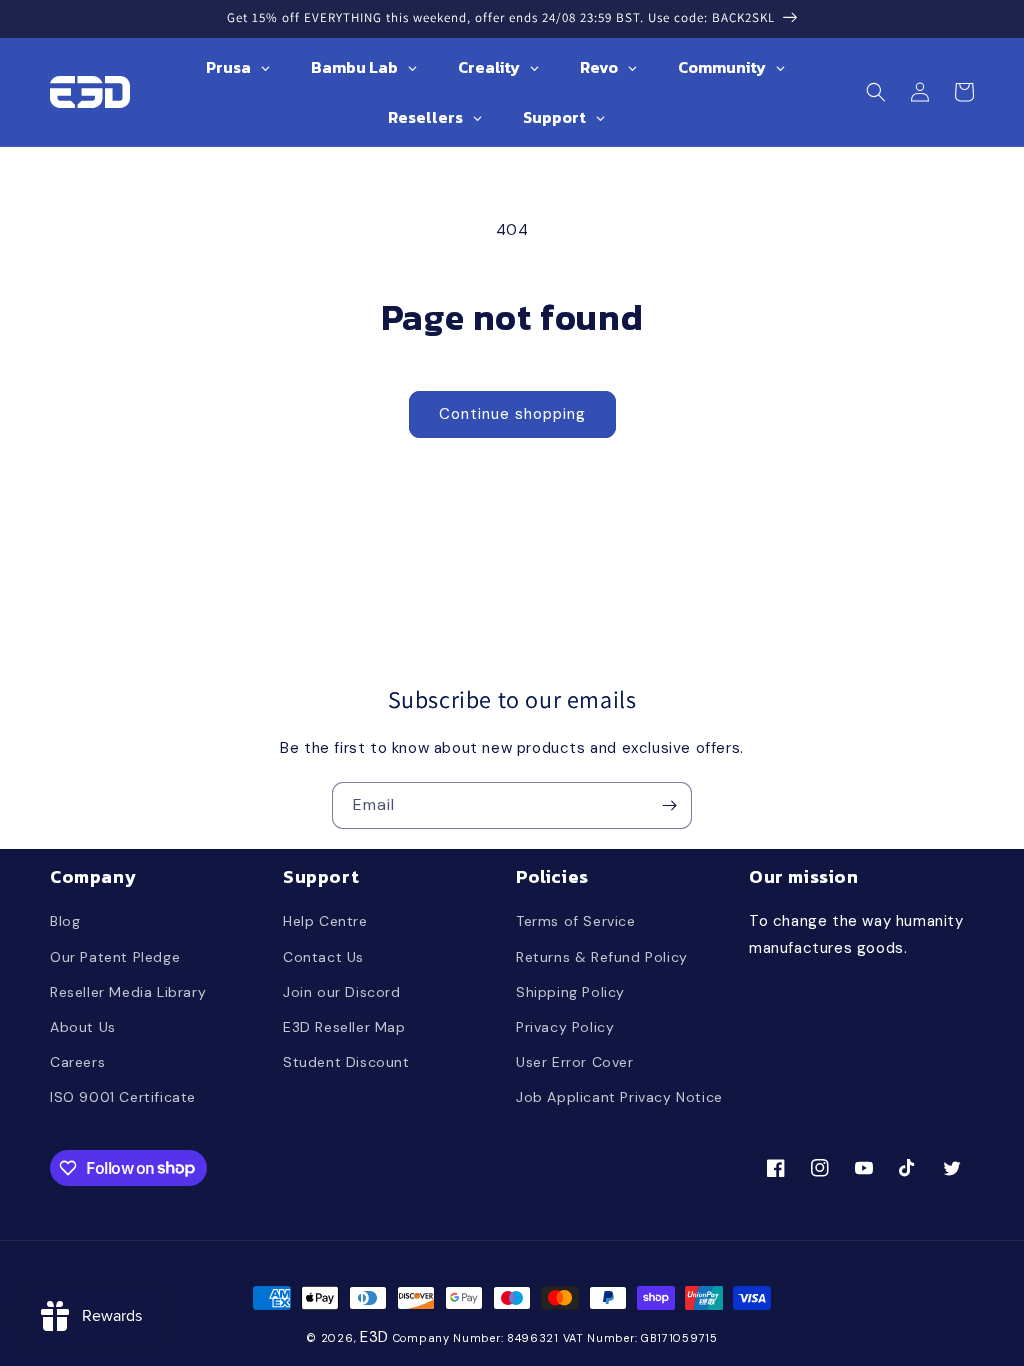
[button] (876, 92)
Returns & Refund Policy (602, 957)
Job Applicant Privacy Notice (619, 1097)
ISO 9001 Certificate (123, 1097)
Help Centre (325, 921)
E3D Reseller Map (344, 1027)
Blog (65, 921)
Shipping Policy (570, 992)
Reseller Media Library (128, 992)
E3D (374, 1337)
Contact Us (323, 957)
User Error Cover (575, 1062)
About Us (83, 1027)
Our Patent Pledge (115, 957)
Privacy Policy (565, 1027)
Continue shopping (512, 414)
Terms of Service (576, 921)
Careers (77, 1062)
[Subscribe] (669, 805)
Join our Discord (342, 992)
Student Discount (346, 1062)
